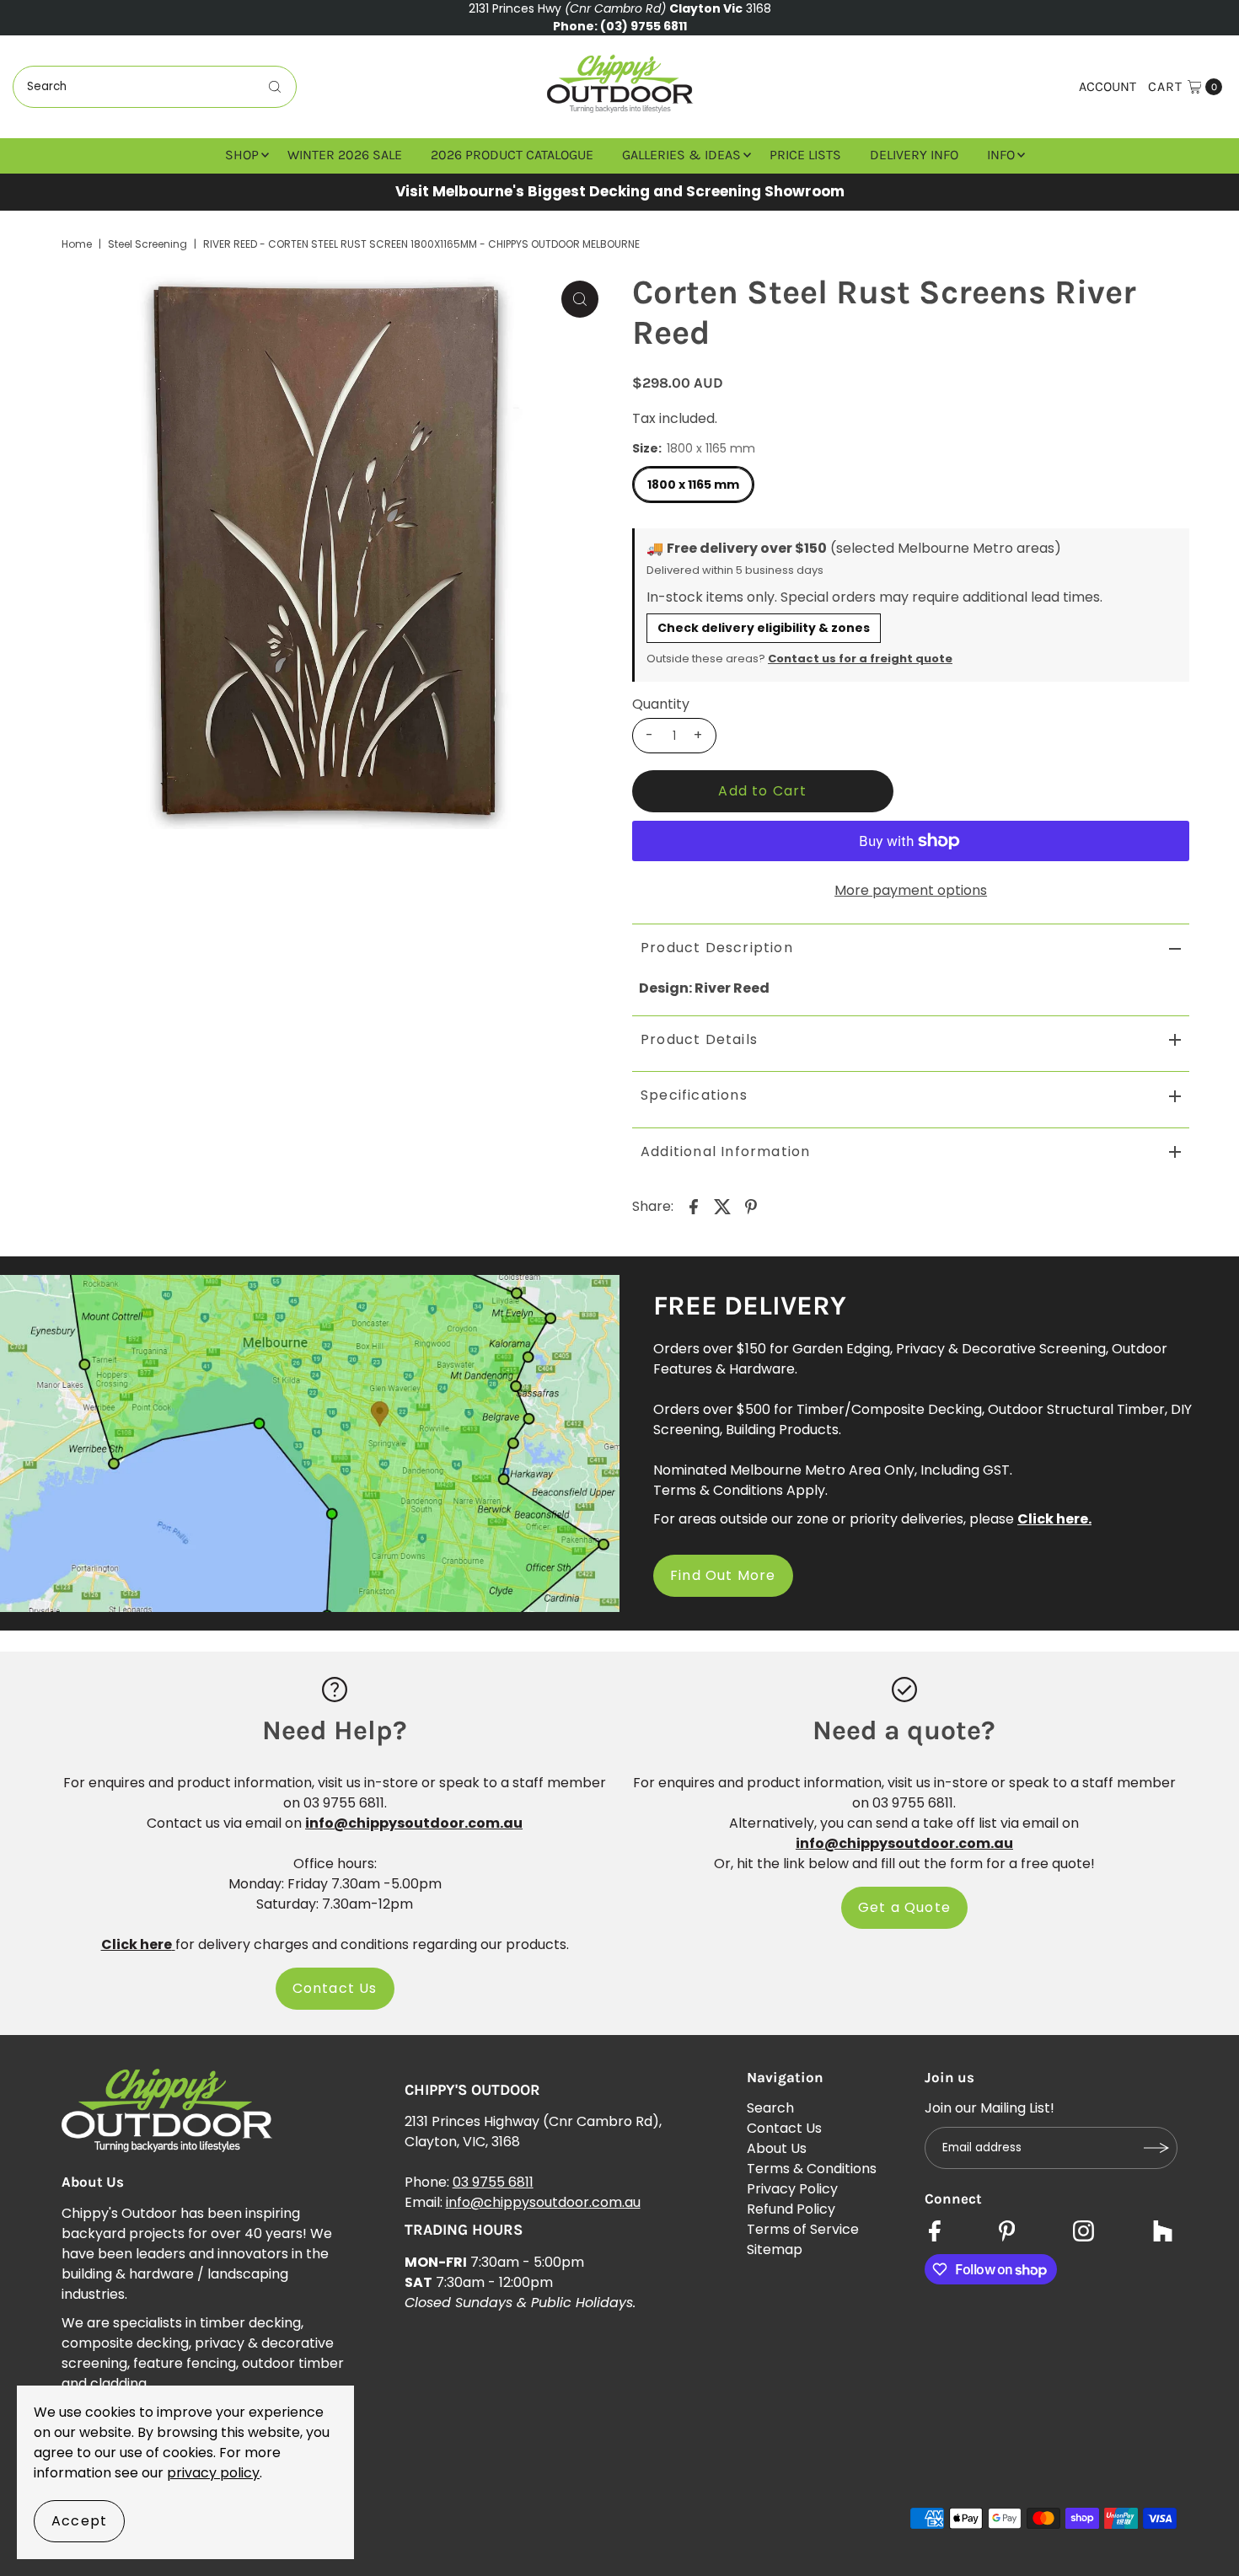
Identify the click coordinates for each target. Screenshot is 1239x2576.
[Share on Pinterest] (751, 1206)
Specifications (694, 1095)
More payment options (911, 890)
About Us (777, 2148)
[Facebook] (935, 2233)
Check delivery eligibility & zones (764, 628)
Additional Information (725, 1151)
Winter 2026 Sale (345, 155)
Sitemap (775, 2249)
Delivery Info (914, 155)
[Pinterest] (1007, 2233)
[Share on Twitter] (722, 1206)
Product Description (717, 948)
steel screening (147, 244)
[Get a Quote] (904, 1689)
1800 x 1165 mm (693, 485)
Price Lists (805, 155)
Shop (242, 155)
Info (1001, 155)
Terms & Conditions (812, 2169)
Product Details (699, 1039)
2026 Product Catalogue (512, 155)
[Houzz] (1163, 2233)
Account (1108, 86)
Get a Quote (904, 1907)
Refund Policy (791, 2209)
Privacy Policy (792, 2189)
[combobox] (155, 87)
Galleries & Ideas (681, 155)
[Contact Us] (335, 1689)
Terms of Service (803, 2229)
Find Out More (723, 1575)
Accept (79, 2521)
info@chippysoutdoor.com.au (543, 2202)
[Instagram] (1083, 2233)
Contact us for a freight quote (860, 659)
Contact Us (335, 1988)
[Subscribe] (1156, 2148)
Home (77, 244)
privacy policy (213, 2473)
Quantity (661, 704)
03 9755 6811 (493, 2182)
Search (770, 2108)
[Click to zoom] (580, 299)
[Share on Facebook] (694, 1206)
